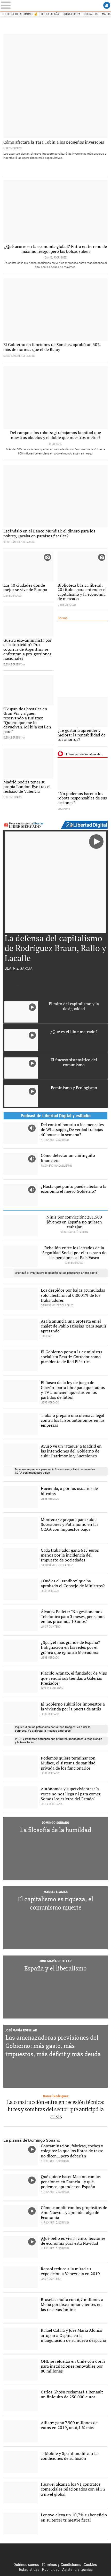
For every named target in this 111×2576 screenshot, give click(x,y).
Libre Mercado (55, 5)
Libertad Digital (55, 2553)
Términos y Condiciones (61, 2565)
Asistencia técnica (77, 2569)
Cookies (90, 2565)
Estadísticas (29, 2569)
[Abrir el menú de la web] (11, 5)
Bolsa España (50, 14)
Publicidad (51, 2569)
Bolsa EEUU (91, 14)
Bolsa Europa (72, 14)
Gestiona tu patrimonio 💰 (20, 14)
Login (107, 5)
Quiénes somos (26, 2565)
